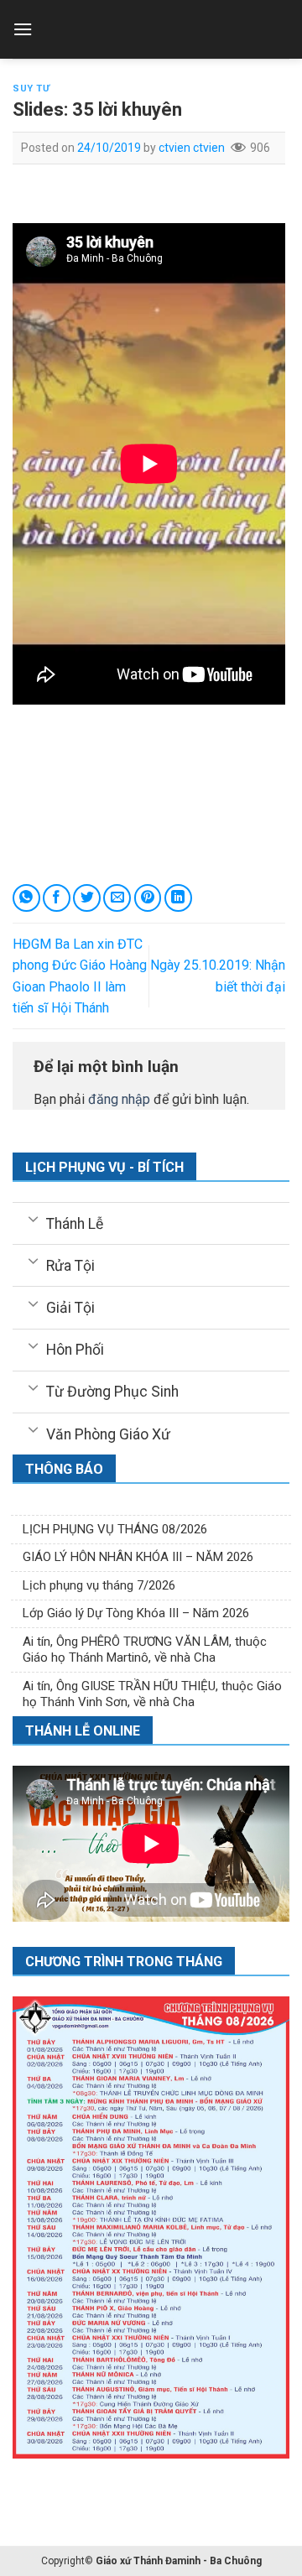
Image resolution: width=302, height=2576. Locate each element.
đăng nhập (119, 1099)
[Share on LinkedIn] (178, 898)
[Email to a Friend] (117, 898)
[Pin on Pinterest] (148, 898)
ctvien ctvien (192, 148)
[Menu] (23, 29)
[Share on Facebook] (57, 898)
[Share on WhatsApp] (26, 898)
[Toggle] (33, 1218)
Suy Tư (31, 88)
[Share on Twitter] (87, 898)
